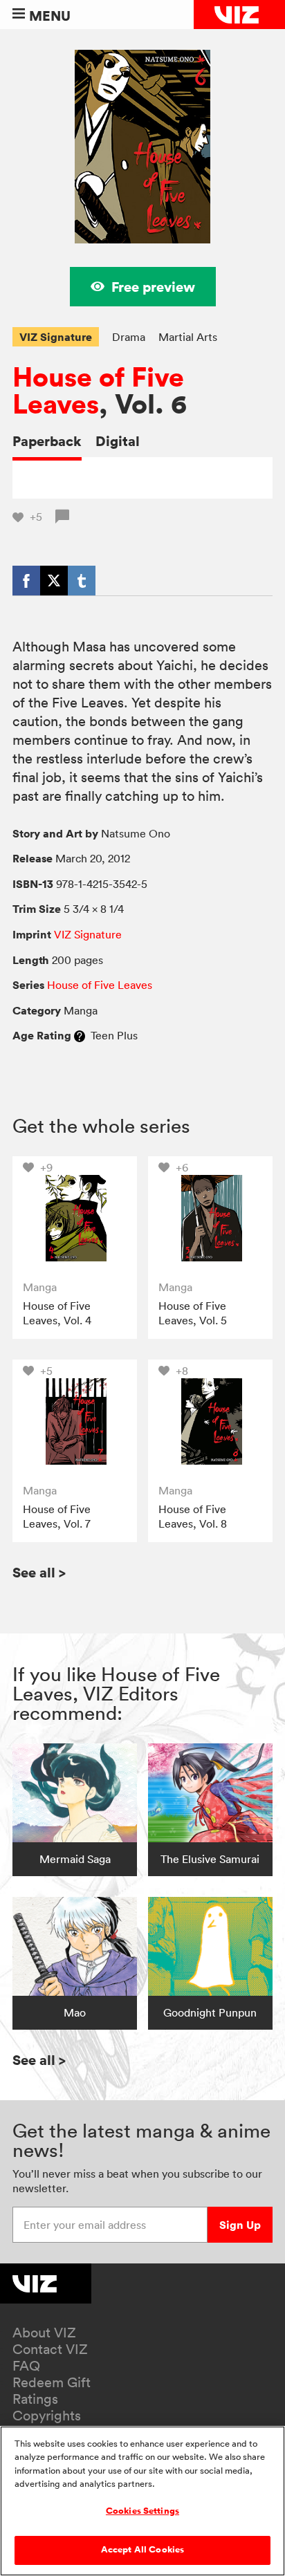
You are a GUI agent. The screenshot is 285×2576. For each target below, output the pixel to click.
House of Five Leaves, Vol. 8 (193, 1517)
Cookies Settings (142, 2511)
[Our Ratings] (80, 1035)
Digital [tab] (118, 441)
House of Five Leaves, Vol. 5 (193, 1313)
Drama (129, 337)
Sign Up (240, 2225)
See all (39, 1572)
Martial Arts (188, 337)
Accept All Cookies (142, 2550)
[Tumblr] (82, 580)
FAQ (26, 2366)
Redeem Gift (52, 2382)
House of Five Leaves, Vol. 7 (57, 1517)
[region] (142, 2501)
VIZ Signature (56, 337)
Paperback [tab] (47, 441)
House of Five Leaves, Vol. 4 (57, 1313)
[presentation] (74, 1218)
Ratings (35, 2399)
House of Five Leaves (98, 391)
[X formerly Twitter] (54, 580)
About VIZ (44, 2333)
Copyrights (47, 2416)
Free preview (153, 287)
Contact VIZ (50, 2349)
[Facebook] (26, 580)
